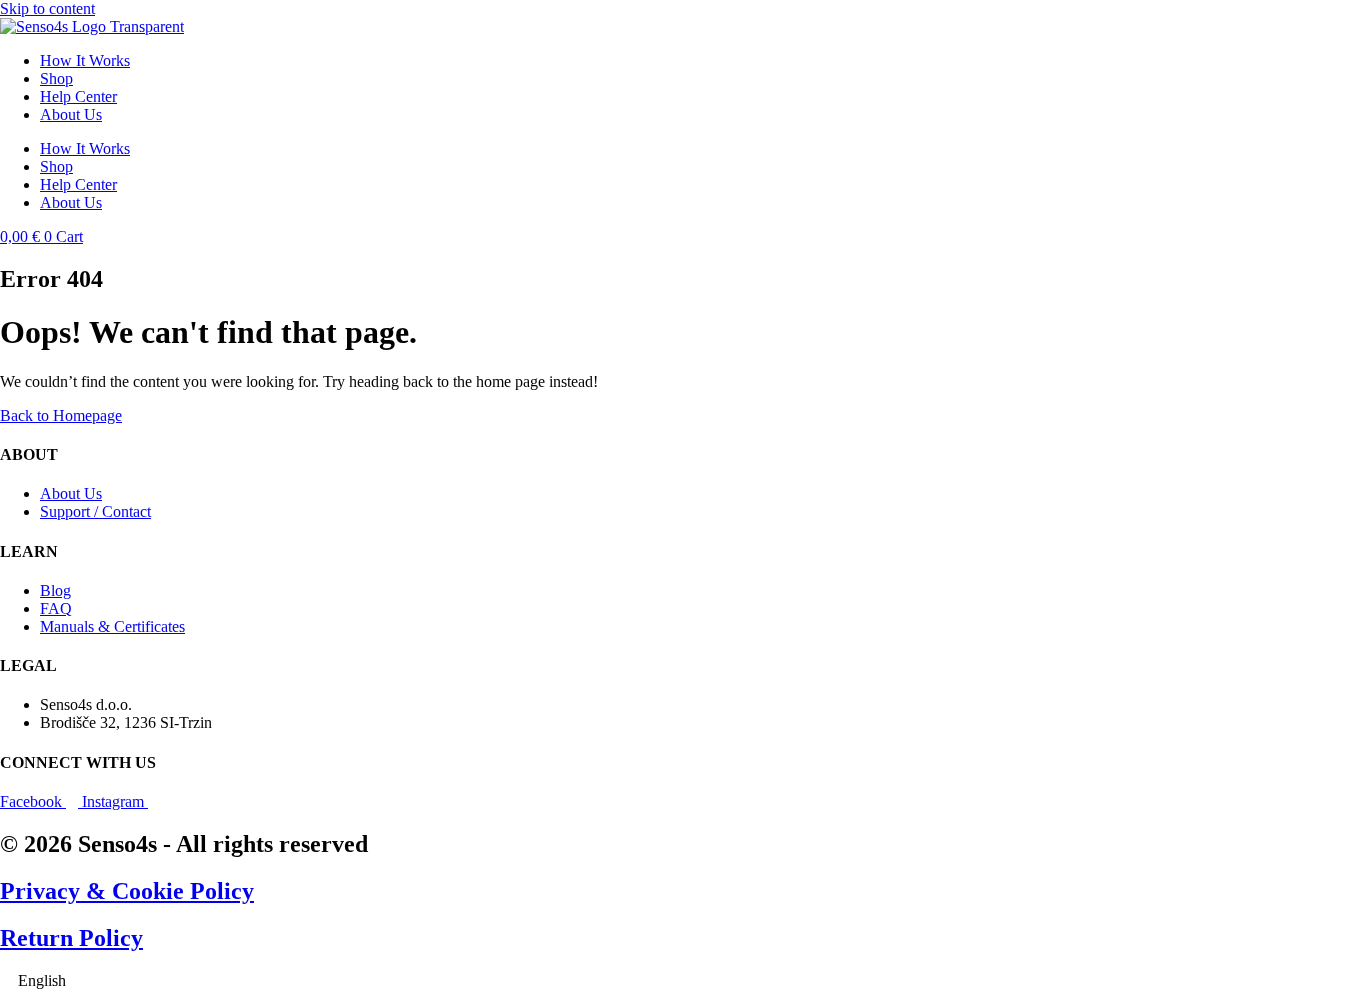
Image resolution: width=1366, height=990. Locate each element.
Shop (56, 78)
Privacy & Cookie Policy (127, 891)
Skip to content (47, 8)
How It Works (85, 60)
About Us (71, 114)
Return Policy (71, 938)
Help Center (78, 96)
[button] (683, 981)
